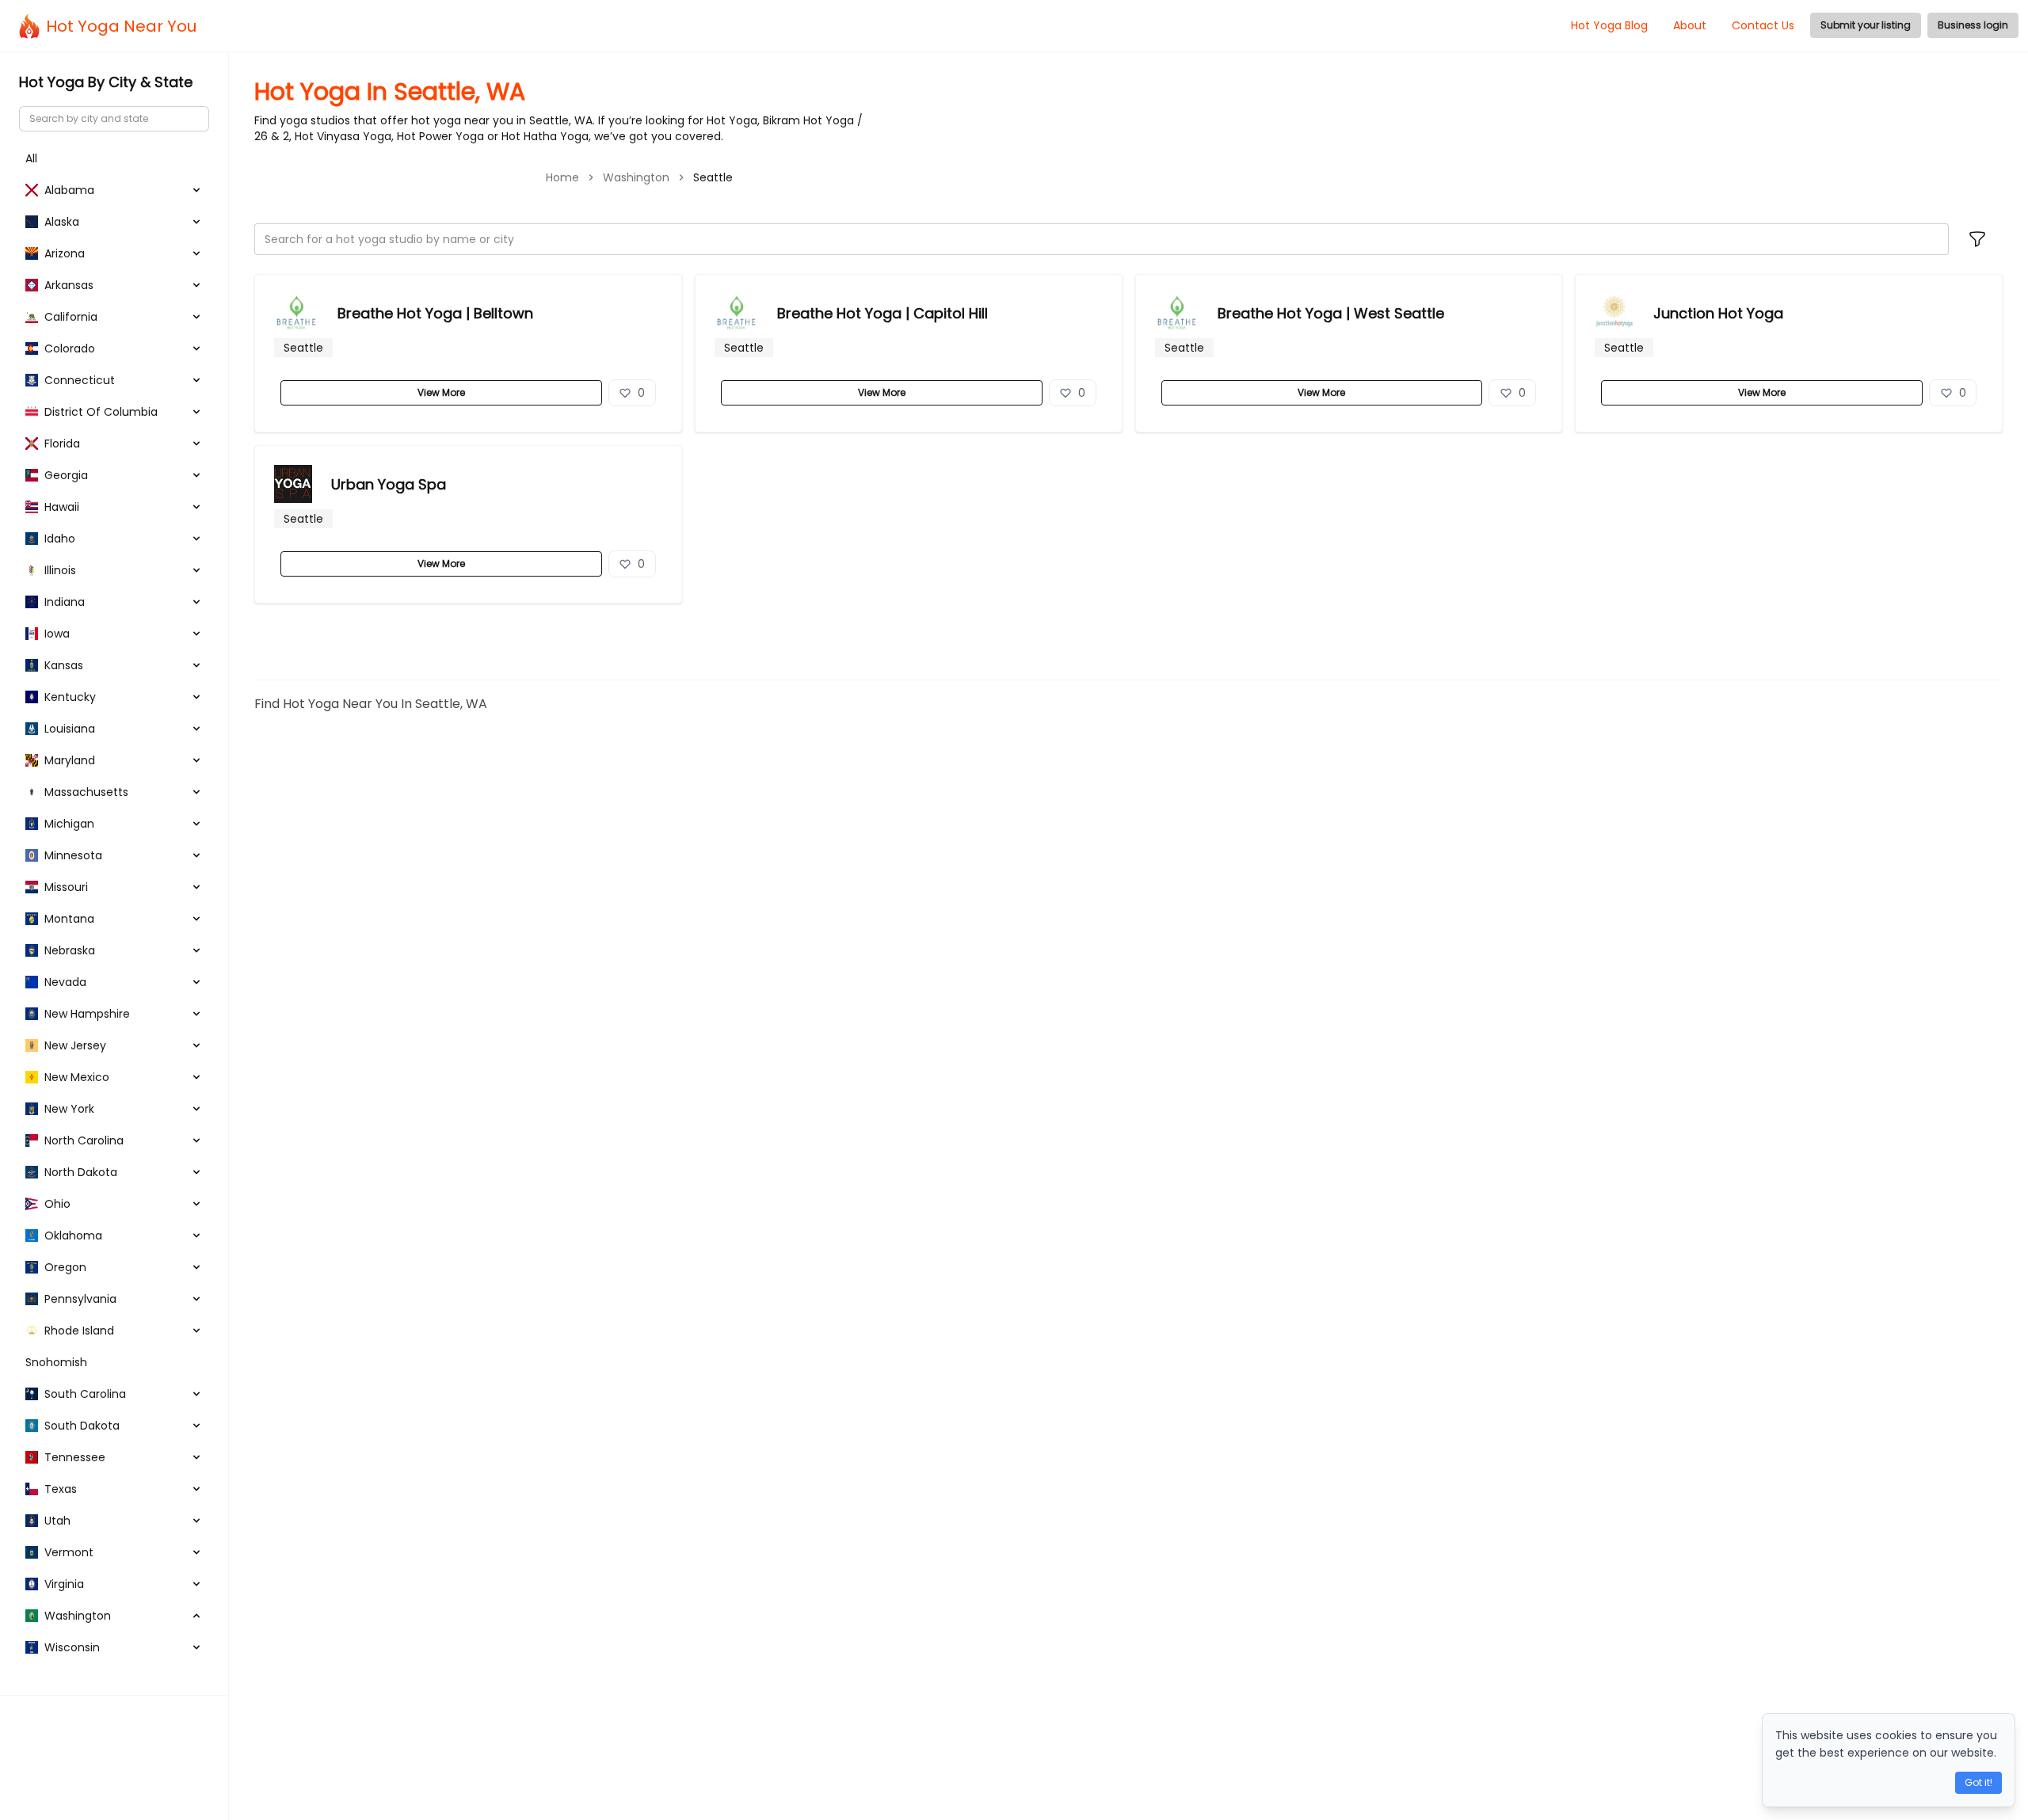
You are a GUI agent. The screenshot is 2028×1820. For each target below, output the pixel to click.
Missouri (66, 887)
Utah (57, 1521)
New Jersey (75, 1045)
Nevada (65, 982)
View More (441, 392)
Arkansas (69, 285)
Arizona (65, 253)
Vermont (69, 1552)
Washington (636, 177)
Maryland (70, 760)
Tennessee (75, 1457)
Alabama (69, 190)
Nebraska (70, 950)
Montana (69, 919)
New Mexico (77, 1077)
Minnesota (73, 855)
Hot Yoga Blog (1609, 25)
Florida (62, 444)
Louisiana (70, 729)
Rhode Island (79, 1331)
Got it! (1978, 1782)
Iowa (57, 634)
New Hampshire (87, 1014)
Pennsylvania (80, 1299)
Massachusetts (86, 792)
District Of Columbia (101, 412)
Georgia (66, 475)
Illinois (60, 570)
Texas (61, 1489)
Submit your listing (1866, 25)
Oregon (65, 1267)
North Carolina (84, 1140)
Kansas (64, 665)
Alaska (62, 222)
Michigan (69, 824)
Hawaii (62, 507)
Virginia (64, 1584)
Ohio (57, 1204)
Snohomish (56, 1362)
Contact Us (1763, 25)
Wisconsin (72, 1647)
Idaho (60, 539)
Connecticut (80, 380)
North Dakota (81, 1172)
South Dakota (82, 1426)
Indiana (65, 602)
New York (69, 1109)
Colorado (70, 348)
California (71, 317)
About (1690, 25)
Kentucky (70, 697)
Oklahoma (73, 1236)
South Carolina (85, 1394)
